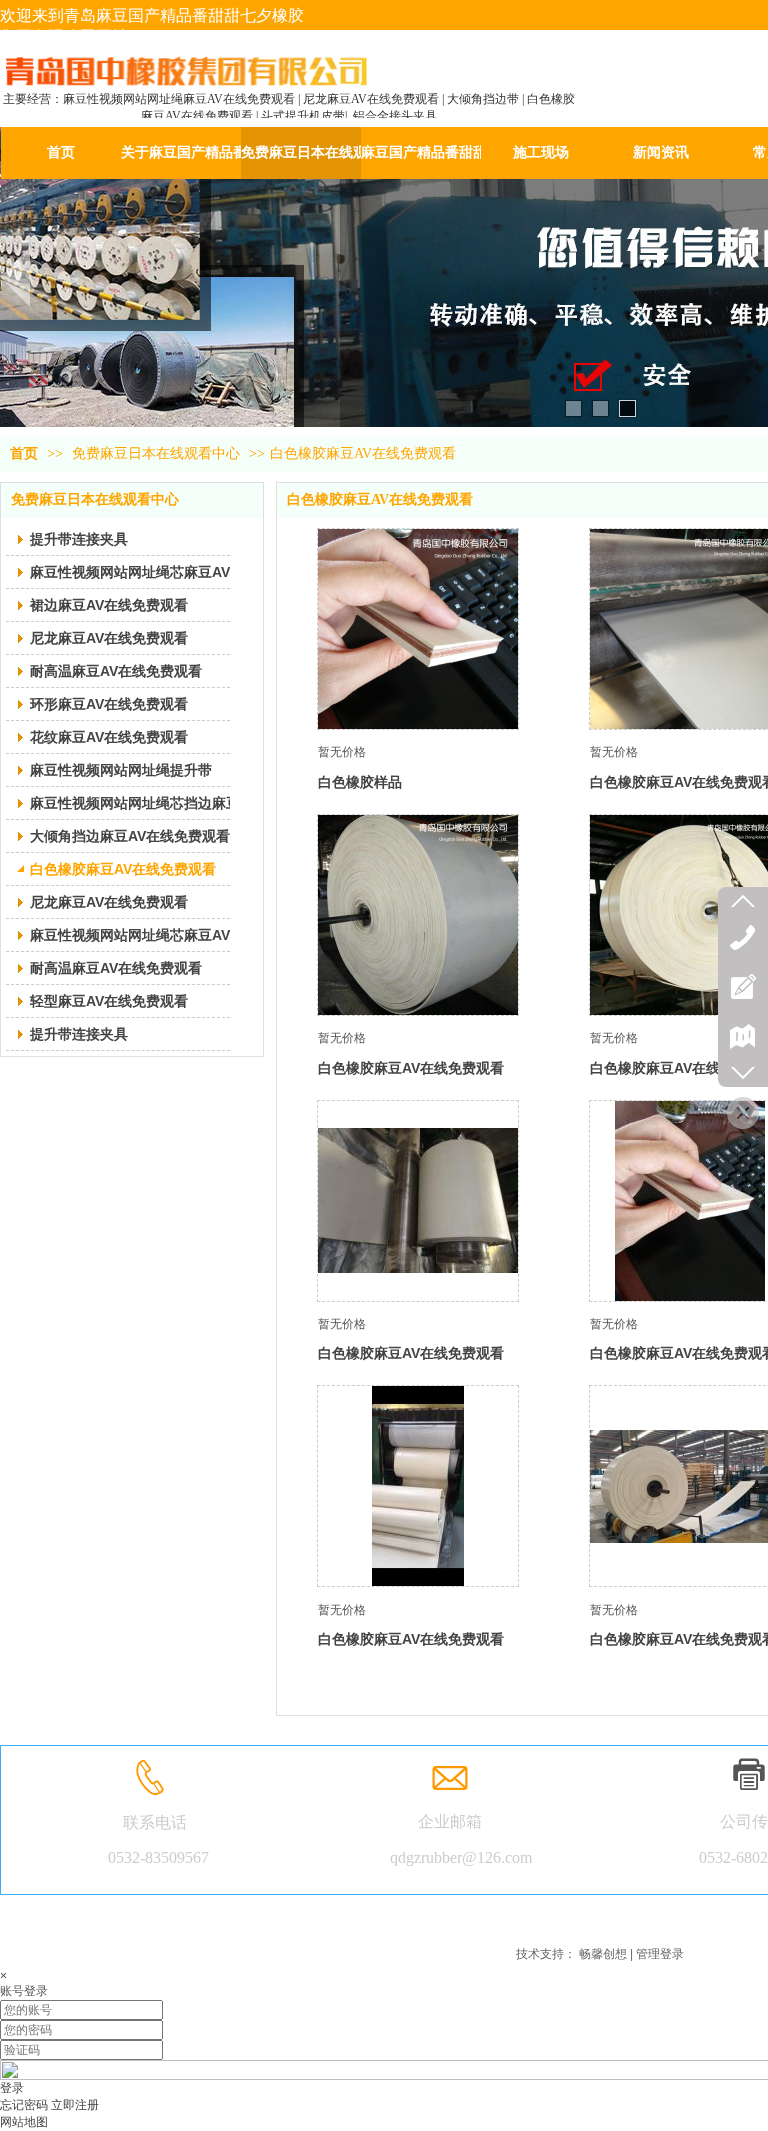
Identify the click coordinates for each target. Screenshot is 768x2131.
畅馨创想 (603, 1954)
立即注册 (75, 2105)
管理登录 (660, 1954)
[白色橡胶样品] (418, 629)
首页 (24, 453)
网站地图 (24, 2122)
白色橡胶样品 (360, 782)
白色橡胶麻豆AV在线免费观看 (363, 453)
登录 (12, 2088)
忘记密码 (24, 2105)
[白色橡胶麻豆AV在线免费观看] (418, 915)
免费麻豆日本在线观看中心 (156, 453)
